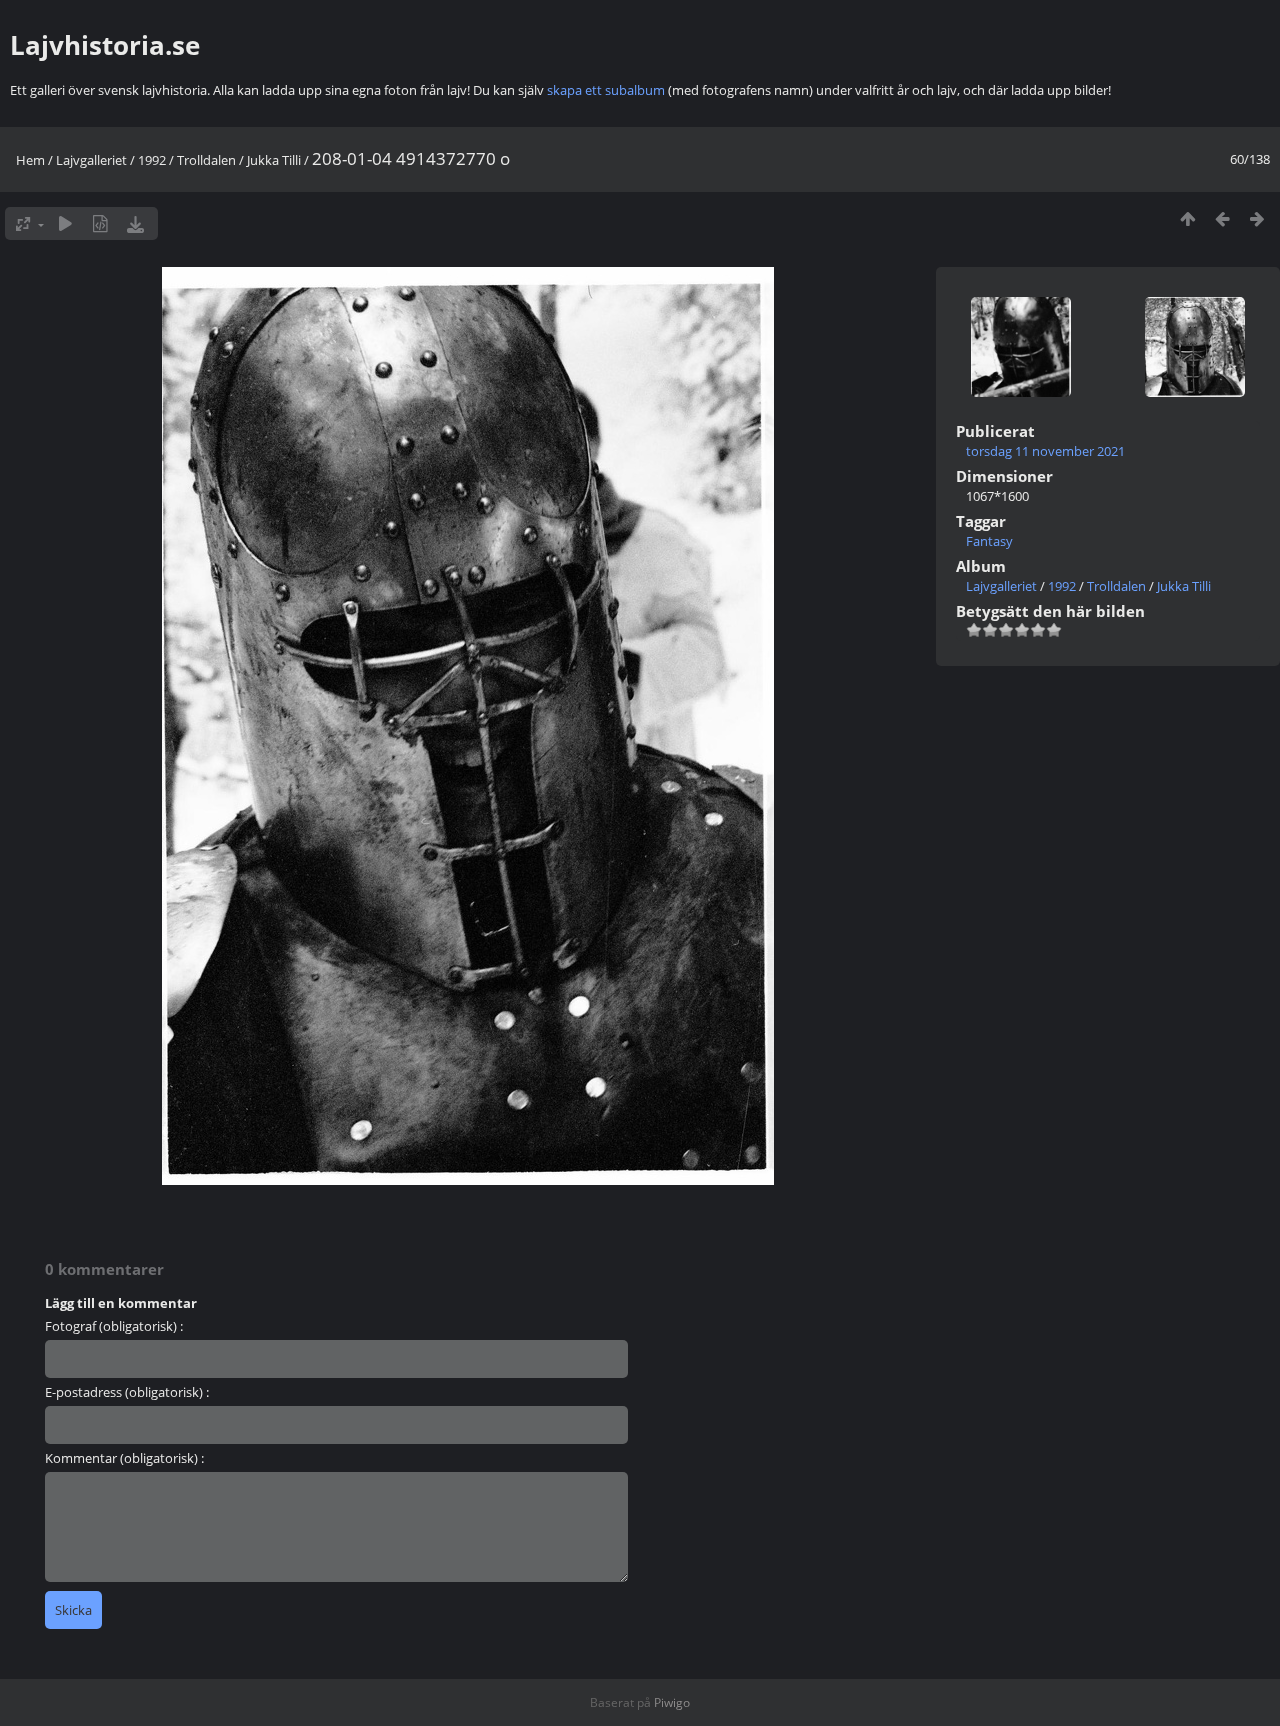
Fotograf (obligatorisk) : (114, 1326)
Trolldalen (206, 160)
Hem (30, 160)
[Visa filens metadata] (100, 223)
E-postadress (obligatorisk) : (127, 1392)
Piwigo (672, 1702)
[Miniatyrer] (1187, 218)
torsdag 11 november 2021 (1045, 451)
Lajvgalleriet (91, 160)
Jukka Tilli (274, 160)
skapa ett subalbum (606, 90)
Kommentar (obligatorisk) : (124, 1458)
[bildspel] (65, 223)
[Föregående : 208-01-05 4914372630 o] (1222, 218)
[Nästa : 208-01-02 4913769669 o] (1257, 218)
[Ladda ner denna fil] (135, 223)
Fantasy (989, 541)
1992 (152, 160)
